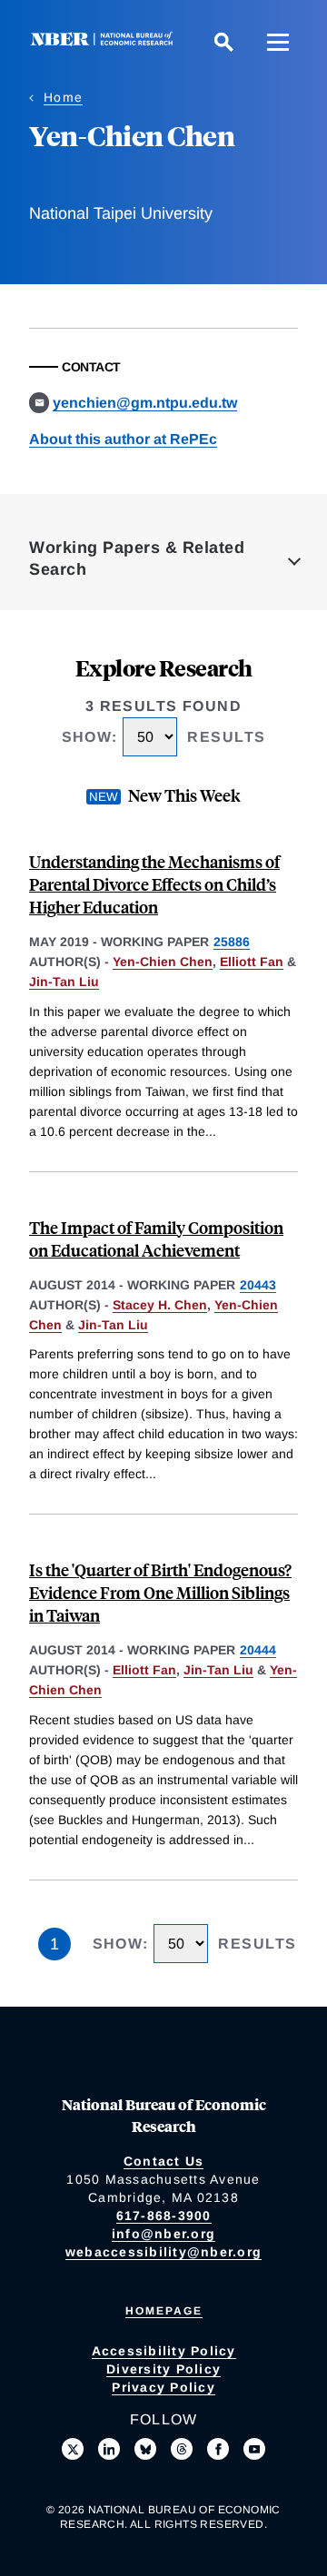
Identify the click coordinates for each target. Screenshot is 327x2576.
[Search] (223, 42)
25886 (232, 942)
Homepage (164, 2311)
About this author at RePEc (123, 439)
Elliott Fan (252, 962)
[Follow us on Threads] (182, 2449)
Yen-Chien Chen (163, 962)
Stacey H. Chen (160, 1305)
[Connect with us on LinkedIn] (109, 2449)
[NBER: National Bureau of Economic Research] (105, 41)
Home (63, 97)
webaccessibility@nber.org (163, 2252)
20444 (258, 1650)
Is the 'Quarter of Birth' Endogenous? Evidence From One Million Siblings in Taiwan (160, 1592)
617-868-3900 (164, 2216)
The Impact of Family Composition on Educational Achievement (156, 1239)
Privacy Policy (163, 2387)
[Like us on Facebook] (218, 2449)
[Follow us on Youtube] (254, 2449)
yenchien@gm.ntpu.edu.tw (145, 403)
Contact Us (164, 2161)
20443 (258, 1285)
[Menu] (278, 42)
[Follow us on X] (73, 2449)
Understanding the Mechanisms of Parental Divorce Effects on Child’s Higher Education (154, 884)
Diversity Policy (163, 2369)
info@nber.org (163, 2234)
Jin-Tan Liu (64, 982)
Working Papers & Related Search (137, 558)
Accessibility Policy (164, 2351)
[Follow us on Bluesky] (145, 2449)
